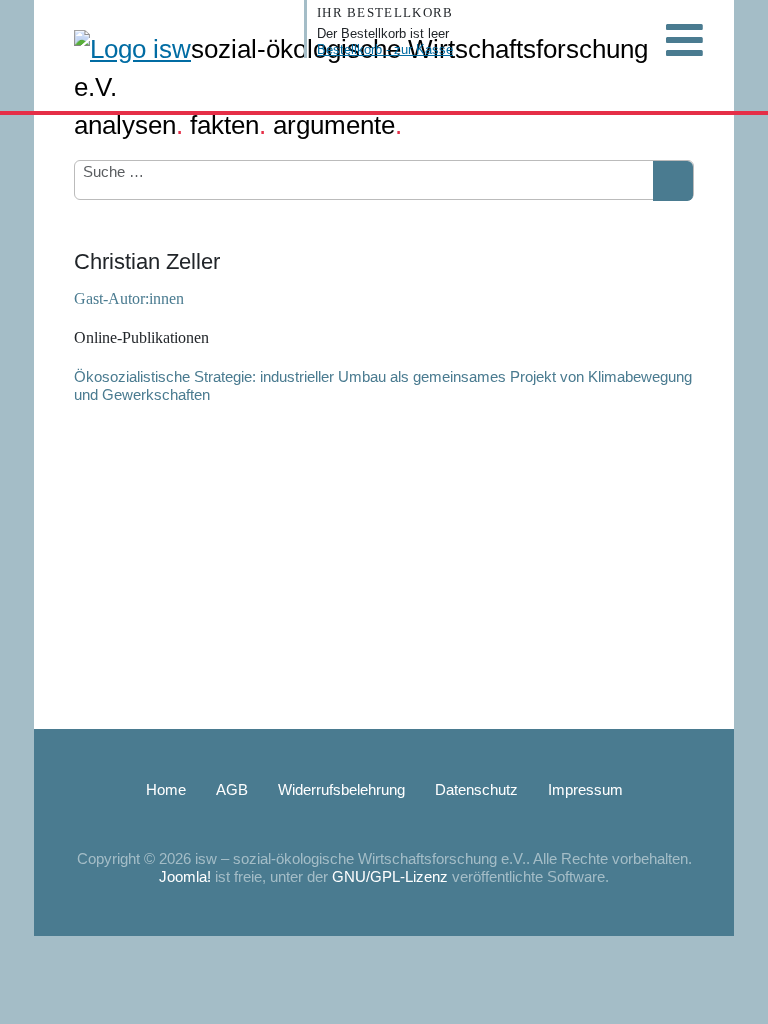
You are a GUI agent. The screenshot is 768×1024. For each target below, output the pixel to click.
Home (166, 789)
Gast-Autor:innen (129, 298)
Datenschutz (476, 789)
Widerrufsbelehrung (341, 789)
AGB (232, 789)
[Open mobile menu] (684, 40)
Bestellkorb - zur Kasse (385, 49)
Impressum (585, 789)
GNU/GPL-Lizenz (390, 876)
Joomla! (185, 876)
